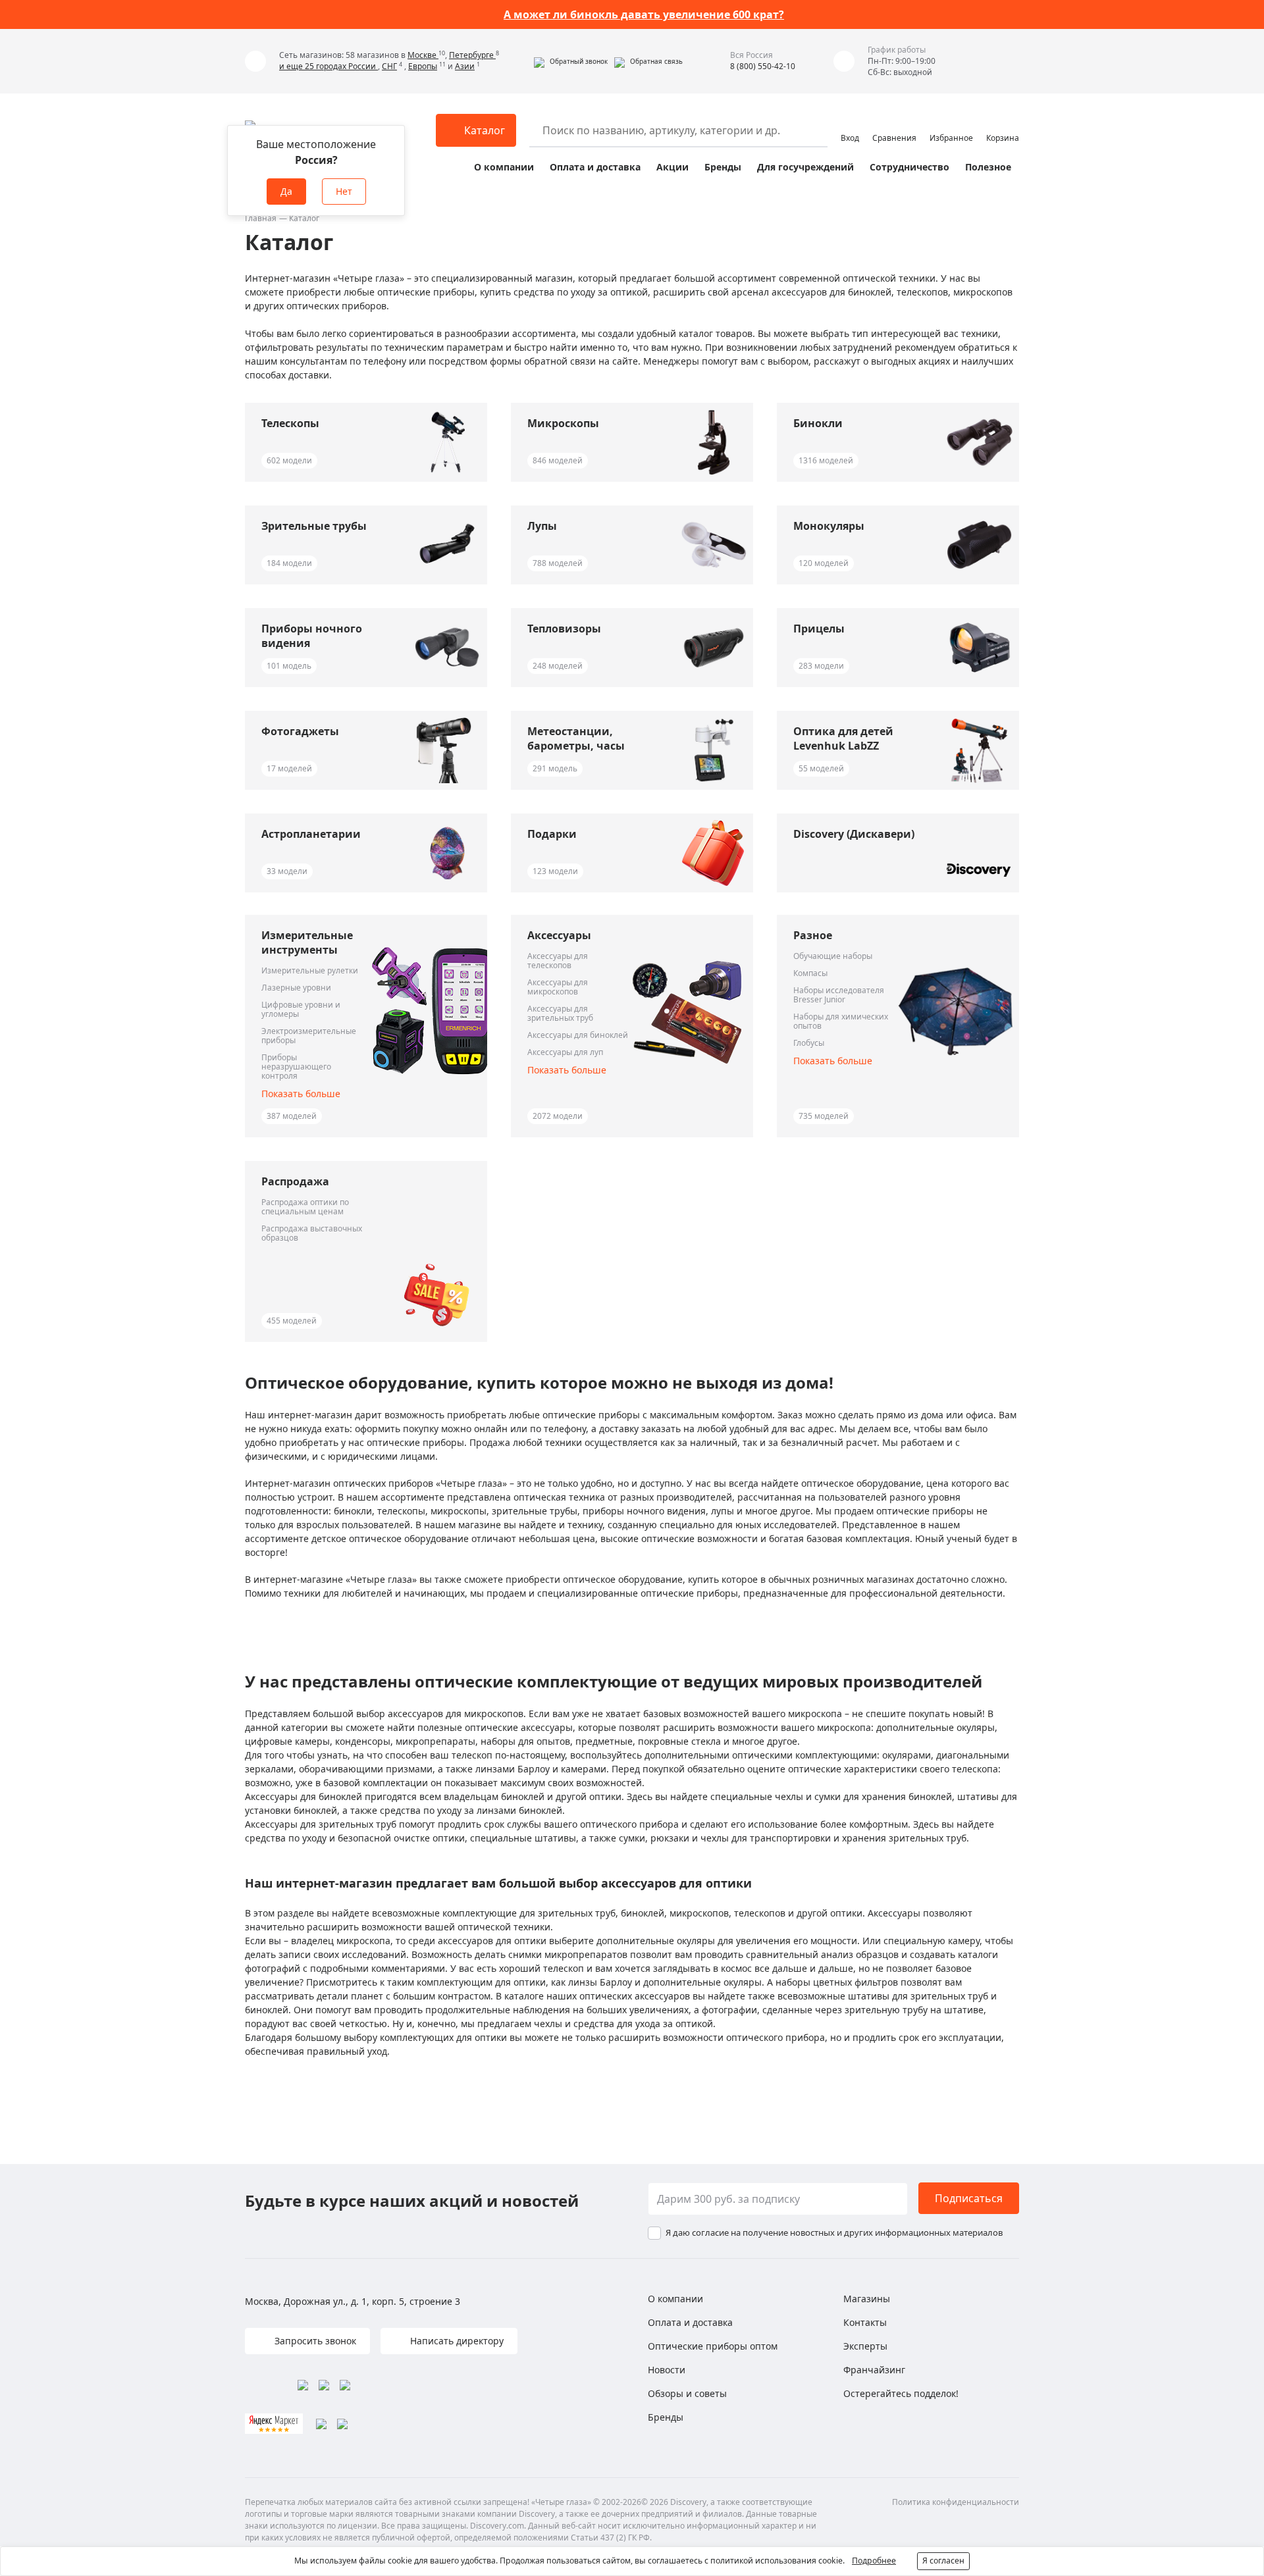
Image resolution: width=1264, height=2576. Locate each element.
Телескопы (290, 423)
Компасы (810, 973)
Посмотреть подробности (704, 14)
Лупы (542, 526)
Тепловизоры (564, 629)
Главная (261, 218)
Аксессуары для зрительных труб (560, 1014)
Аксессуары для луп (565, 1052)
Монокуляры (829, 526)
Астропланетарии (311, 834)
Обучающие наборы (833, 956)
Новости (667, 2370)
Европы (423, 66)
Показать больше (301, 1094)
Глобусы (809, 1043)
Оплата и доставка (595, 167)
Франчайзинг (874, 2370)
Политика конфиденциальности (956, 2502)
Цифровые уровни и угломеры (301, 1010)
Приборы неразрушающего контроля (296, 1067)
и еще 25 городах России (329, 66)
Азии (465, 66)
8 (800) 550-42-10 (763, 66)
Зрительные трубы (314, 526)
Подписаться (969, 2198)
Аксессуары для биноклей (578, 1035)
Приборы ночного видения (312, 636)
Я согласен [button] (943, 2561)
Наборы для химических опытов (841, 1021)
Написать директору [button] (456, 2341)
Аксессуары (559, 935)
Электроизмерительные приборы (309, 1036)
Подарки (552, 834)
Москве (423, 55)
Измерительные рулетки (310, 971)
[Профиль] (850, 124)
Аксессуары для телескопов (558, 961)
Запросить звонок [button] (314, 2341)
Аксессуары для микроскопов (558, 987)
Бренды (723, 167)
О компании (504, 167)
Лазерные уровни (296, 988)
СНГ (389, 66)
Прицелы (819, 629)
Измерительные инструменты (307, 942)
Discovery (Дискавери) (854, 834)
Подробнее (874, 2561)
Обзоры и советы (687, 2393)
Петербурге (472, 55)
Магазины (867, 2299)
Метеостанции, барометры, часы (576, 738)
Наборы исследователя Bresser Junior (839, 995)
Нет (344, 191)
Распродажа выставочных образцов (312, 1233)
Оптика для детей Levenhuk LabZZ (843, 738)
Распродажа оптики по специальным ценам (305, 1207)
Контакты (865, 2322)
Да (286, 191)
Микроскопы (563, 423)
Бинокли (818, 423)
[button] (571, 61)
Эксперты (865, 2346)
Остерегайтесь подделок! (901, 2393)
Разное (813, 935)
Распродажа (295, 1181)
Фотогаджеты (300, 731)
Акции (672, 167)
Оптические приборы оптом (713, 2346)
